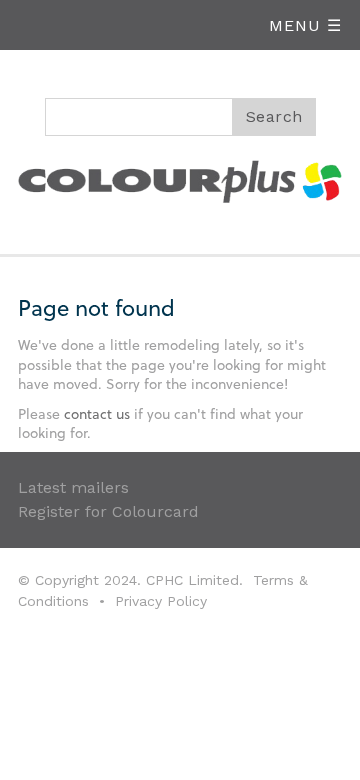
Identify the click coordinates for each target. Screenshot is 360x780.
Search (274, 116)
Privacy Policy (161, 601)
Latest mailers (73, 487)
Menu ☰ (305, 25)
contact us (97, 413)
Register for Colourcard (108, 511)
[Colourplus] (180, 178)
